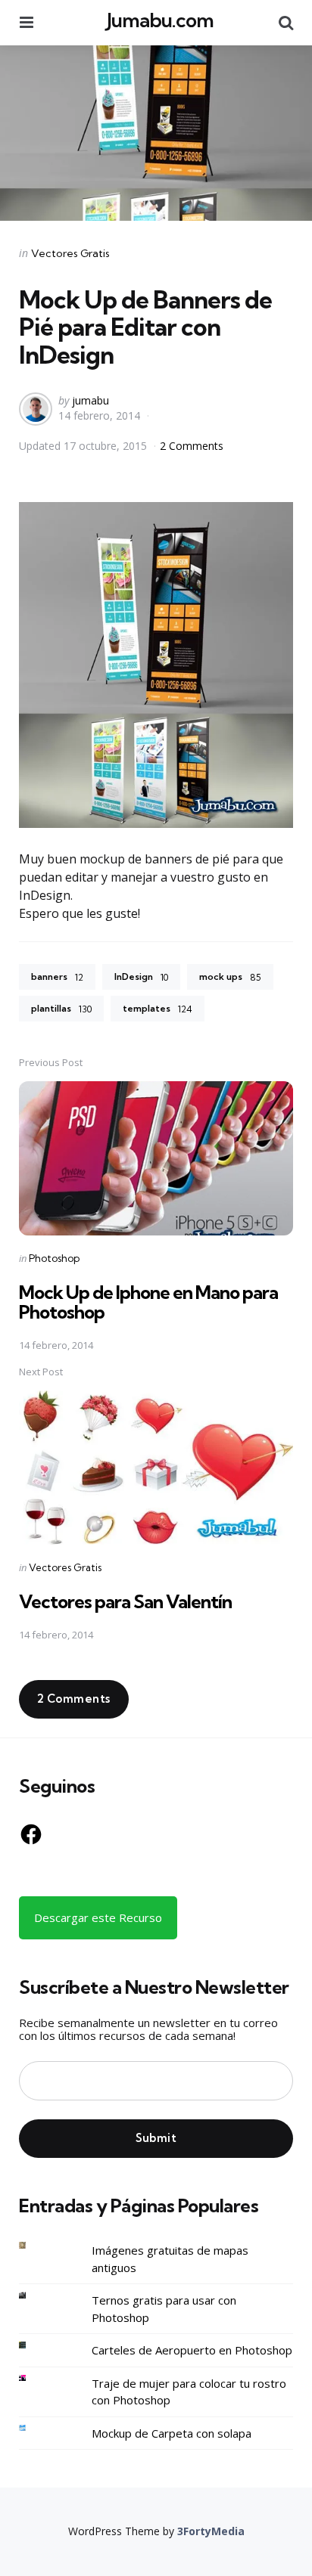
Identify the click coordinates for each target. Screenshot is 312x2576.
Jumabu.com (160, 20)
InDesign (141, 977)
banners (57, 977)
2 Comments (192, 446)
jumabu (90, 400)
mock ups (230, 977)
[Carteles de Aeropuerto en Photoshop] (34, 2345)
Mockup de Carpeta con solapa (172, 2433)
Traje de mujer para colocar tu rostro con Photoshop (189, 2392)
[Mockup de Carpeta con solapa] (34, 2428)
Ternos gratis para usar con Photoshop (164, 2309)
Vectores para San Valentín (125, 1601)
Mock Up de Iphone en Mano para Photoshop (148, 1302)
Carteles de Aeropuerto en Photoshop (192, 2350)
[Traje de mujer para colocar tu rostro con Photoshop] (34, 2378)
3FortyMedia (211, 2531)
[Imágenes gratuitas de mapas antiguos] (34, 2245)
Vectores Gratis (70, 253)
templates (158, 1009)
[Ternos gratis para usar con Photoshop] (34, 2295)
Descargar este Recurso (98, 1917)
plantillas (61, 1009)
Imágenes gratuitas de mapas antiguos (170, 2259)
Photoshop (54, 1258)
